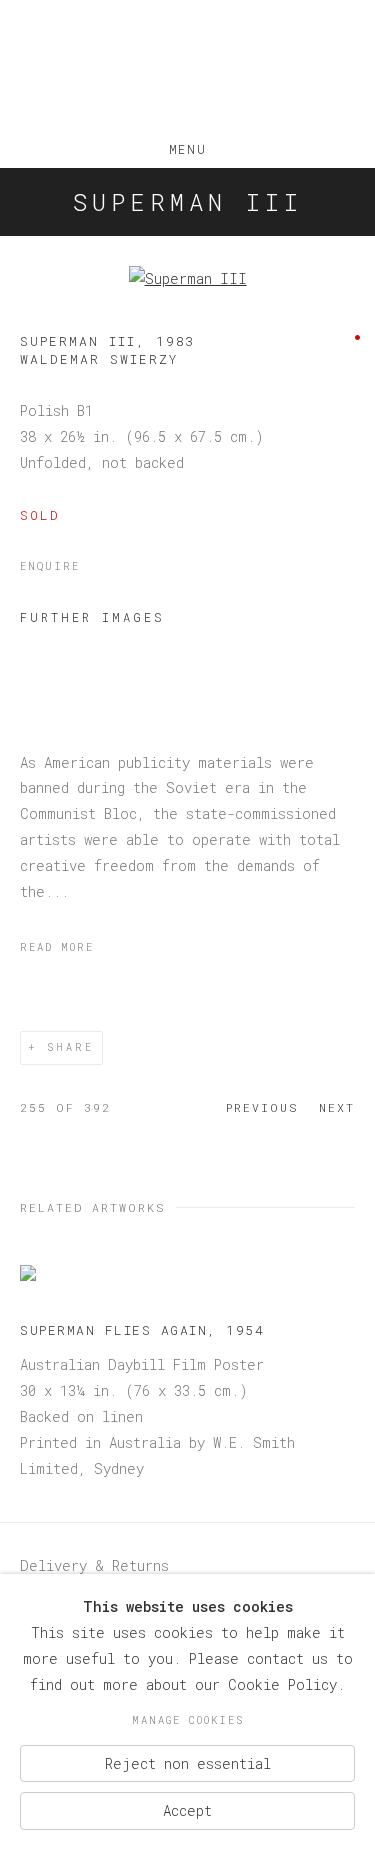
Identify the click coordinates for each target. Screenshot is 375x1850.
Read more (57, 947)
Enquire (50, 566)
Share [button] (70, 1047)
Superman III (188, 202)
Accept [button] (187, 1810)
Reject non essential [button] (188, 1762)
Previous (262, 1107)
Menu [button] (187, 145)
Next (337, 1107)
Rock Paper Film (187, 68)
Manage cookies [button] (188, 1720)
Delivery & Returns (94, 1565)
